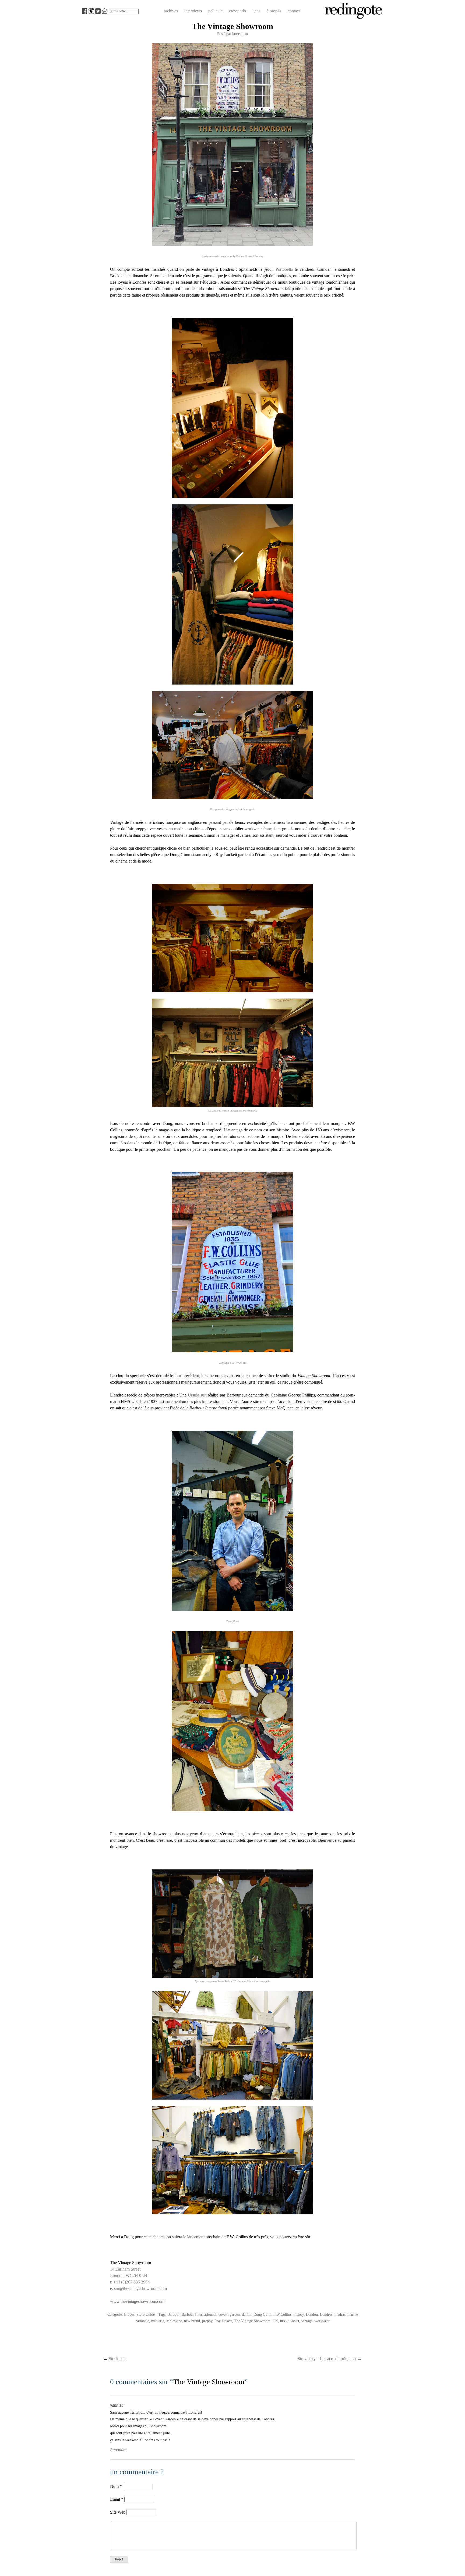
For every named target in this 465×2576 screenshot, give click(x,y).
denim (247, 2314)
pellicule (215, 11)
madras (180, 829)
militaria (158, 2321)
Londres (326, 2314)
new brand (192, 2321)
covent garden (229, 2314)
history (299, 2314)
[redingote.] (354, 18)
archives (171, 11)
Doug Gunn (262, 2314)
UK (275, 2321)
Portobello (284, 269)
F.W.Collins (282, 2314)
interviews (193, 11)
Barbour (173, 2314)
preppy (207, 2321)
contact (294, 11)
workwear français (260, 829)
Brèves (129, 2314)
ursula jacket (290, 2321)
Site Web (118, 2512)
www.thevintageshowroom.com (137, 2301)
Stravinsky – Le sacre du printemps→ (330, 2359)
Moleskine (174, 2321)
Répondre (118, 2450)
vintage (307, 2321)
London (312, 2314)
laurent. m (240, 34)
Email (115, 2499)
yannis (116, 2405)
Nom (114, 2486)
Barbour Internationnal (199, 2314)
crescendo (237, 11)
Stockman (115, 2359)
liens (256, 11)
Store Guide (146, 2314)
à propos (274, 11)
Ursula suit (197, 1395)
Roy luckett (223, 2321)
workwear (322, 2321)
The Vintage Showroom (252, 2321)
